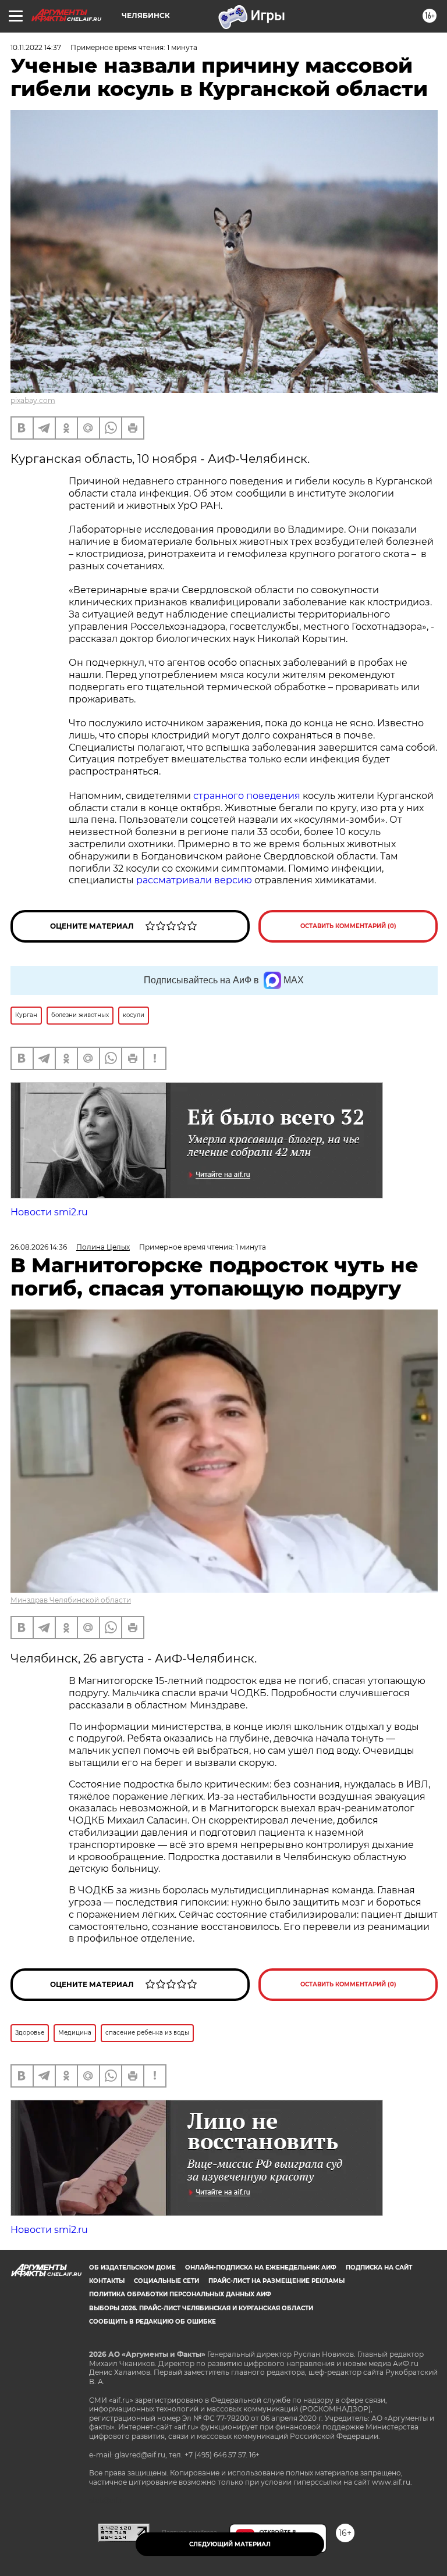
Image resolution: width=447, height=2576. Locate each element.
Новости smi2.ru (49, 1212)
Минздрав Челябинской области (71, 1600)
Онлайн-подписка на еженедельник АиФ (261, 2268)
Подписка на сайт (379, 2268)
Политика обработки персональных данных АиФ (180, 2294)
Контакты (107, 2281)
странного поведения (247, 796)
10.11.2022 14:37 (36, 47)
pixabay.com (33, 400)
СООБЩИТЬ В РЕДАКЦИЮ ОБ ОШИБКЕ (152, 2322)
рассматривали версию (194, 880)
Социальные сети (166, 2281)
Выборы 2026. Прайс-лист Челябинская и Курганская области (201, 2308)
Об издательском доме (132, 2268)
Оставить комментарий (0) (348, 926)
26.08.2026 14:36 (39, 1247)
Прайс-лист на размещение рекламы (276, 2281)
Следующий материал (230, 2544)
